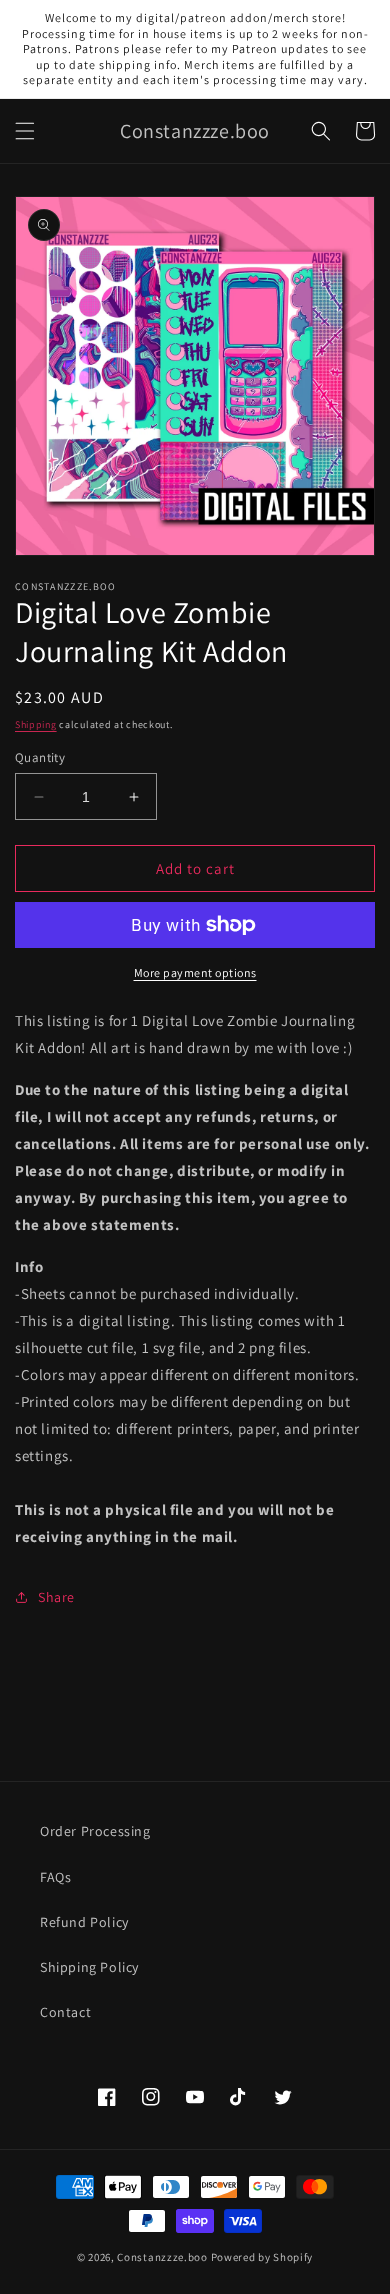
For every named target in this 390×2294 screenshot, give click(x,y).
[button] (25, 131)
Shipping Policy (89, 1967)
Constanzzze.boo (162, 2257)
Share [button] (56, 1597)
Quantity (40, 757)
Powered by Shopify (262, 2257)
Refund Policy (84, 1922)
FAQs (55, 1877)
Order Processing (95, 1831)
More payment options (195, 972)
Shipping (36, 724)
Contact (65, 2012)
